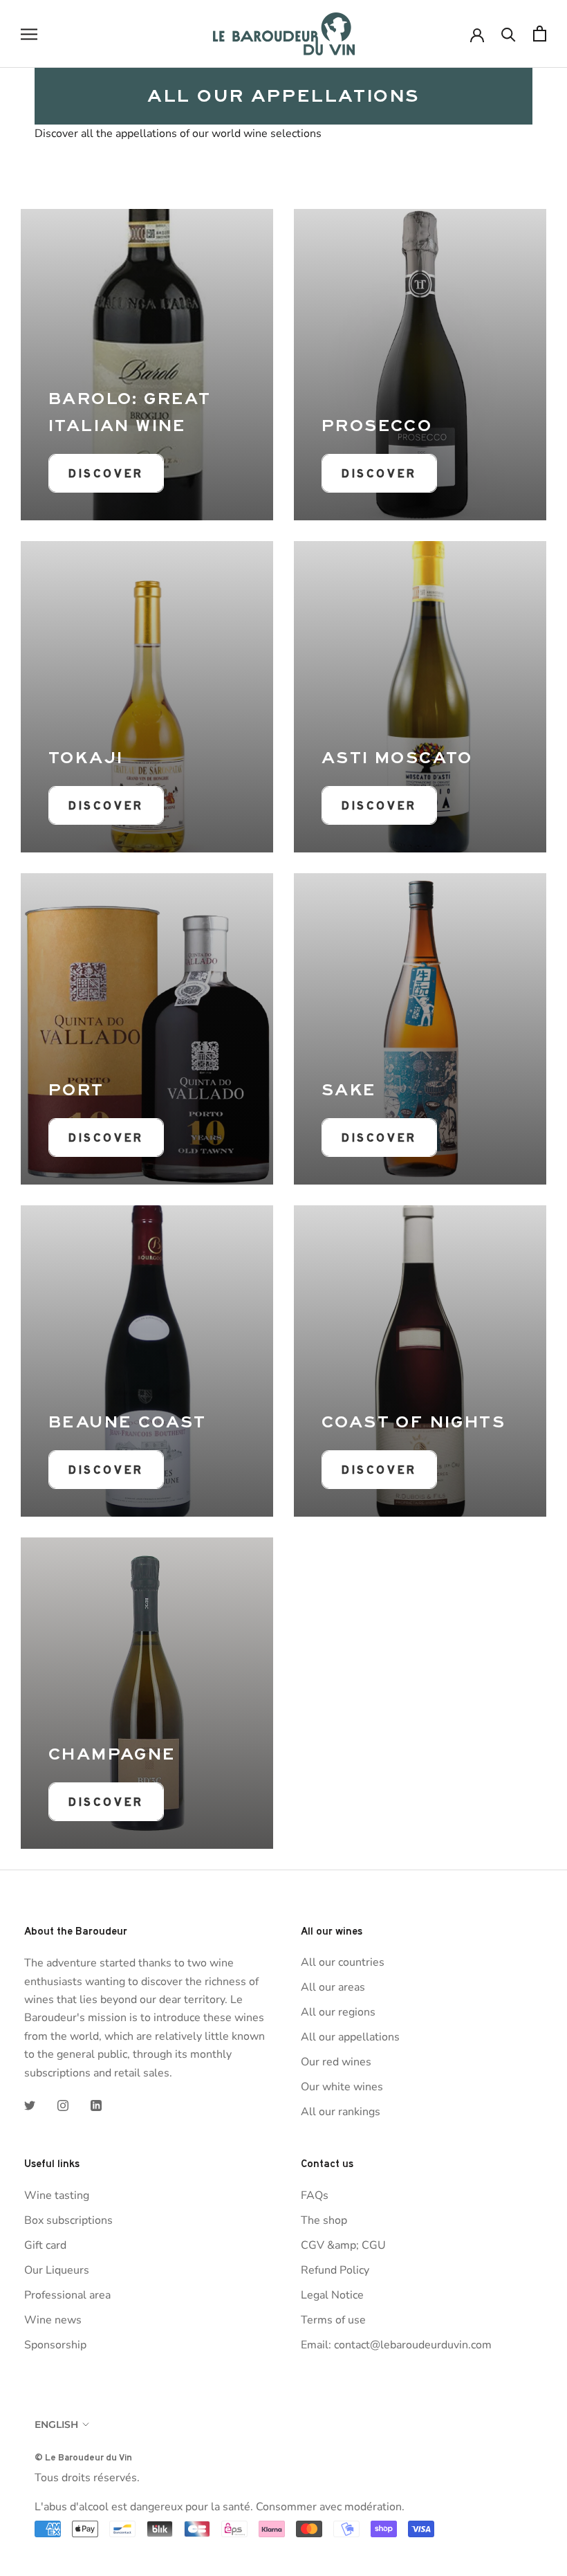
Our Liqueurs (57, 2270)
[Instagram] (63, 2105)
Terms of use (333, 2320)
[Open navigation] (29, 34)
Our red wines (336, 2062)
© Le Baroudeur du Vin (83, 2457)
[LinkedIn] (96, 2105)
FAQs (315, 2195)
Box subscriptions (68, 2220)
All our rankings (341, 2112)
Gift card (45, 2245)
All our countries (343, 1962)
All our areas (333, 1987)
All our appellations (350, 2037)
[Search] (509, 34)
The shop (324, 2220)
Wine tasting (57, 2195)
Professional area (67, 2295)
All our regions (338, 2012)
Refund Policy (335, 2270)
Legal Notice (332, 2295)
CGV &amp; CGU (343, 2245)
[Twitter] (30, 2105)
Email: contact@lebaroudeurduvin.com (396, 2345)
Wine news (53, 2320)
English (56, 2424)
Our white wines (342, 2087)
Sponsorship (55, 2345)
